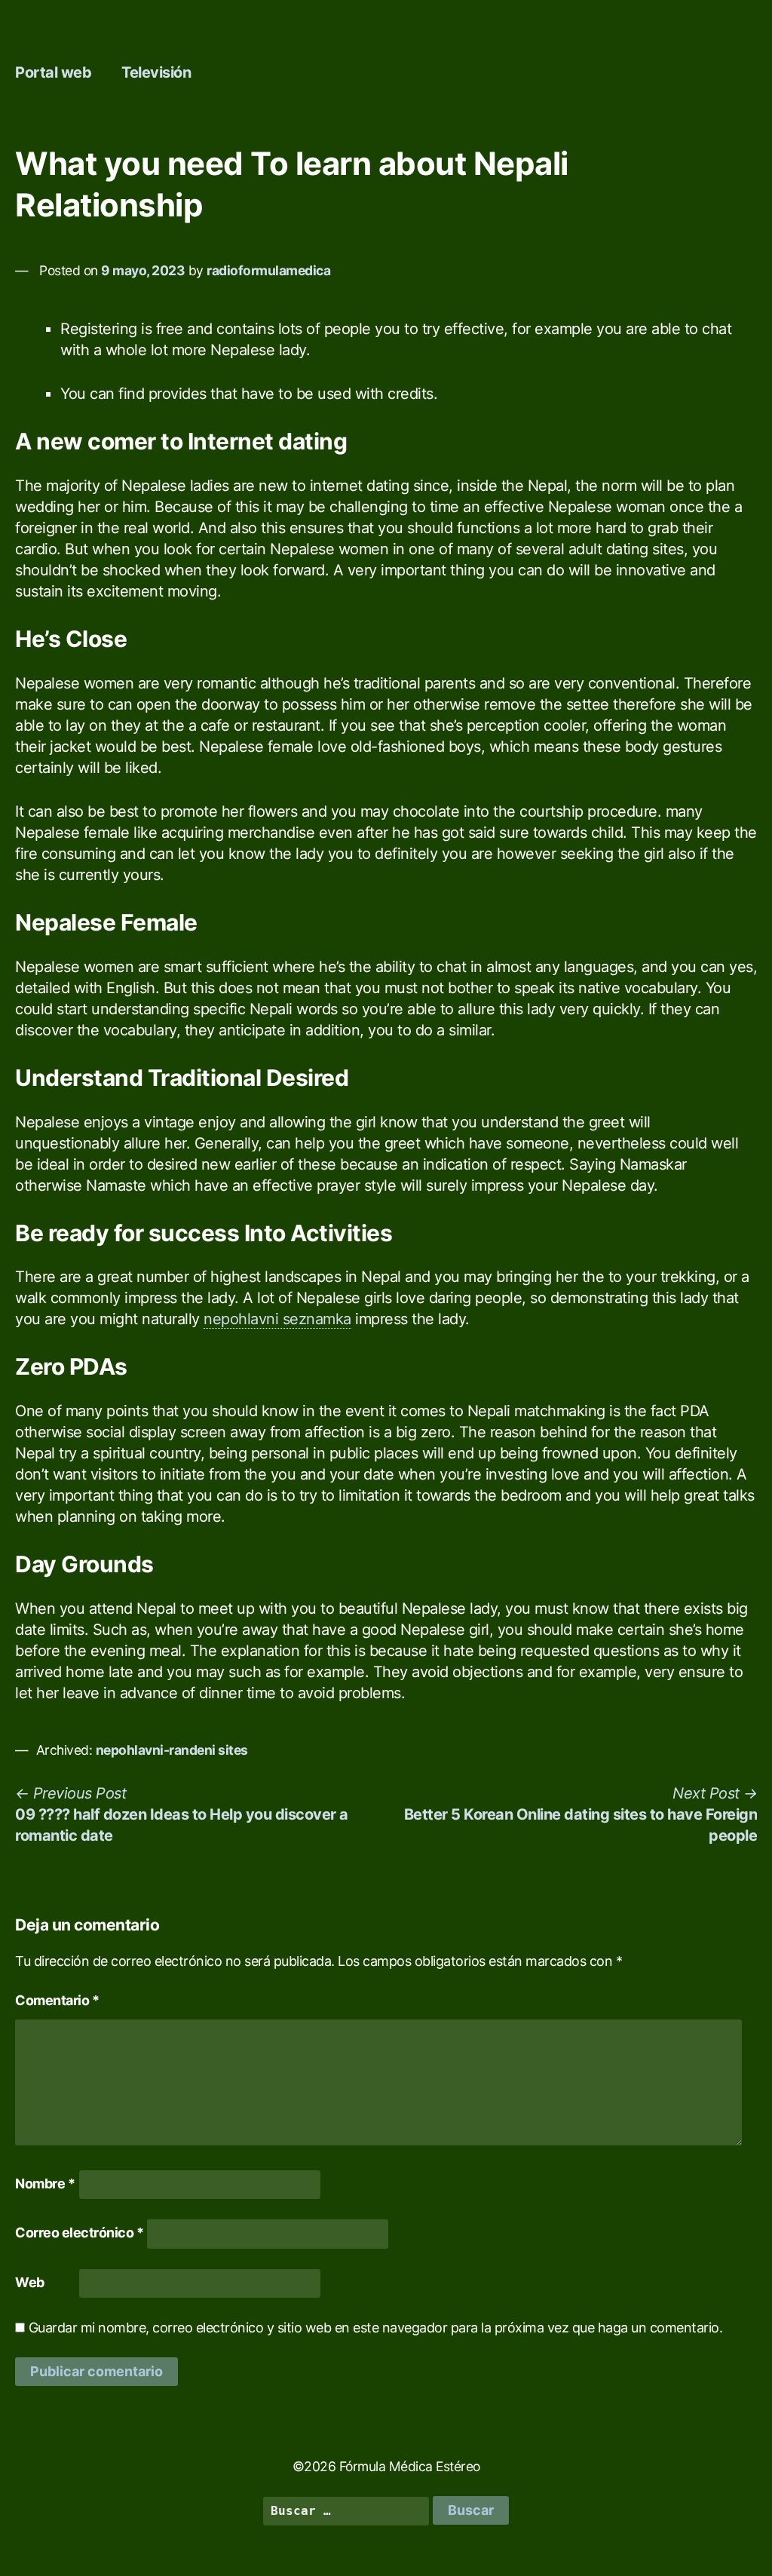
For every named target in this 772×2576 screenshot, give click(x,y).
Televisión (156, 72)
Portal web (53, 72)
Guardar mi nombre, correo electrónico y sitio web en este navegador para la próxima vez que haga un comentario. (376, 2328)
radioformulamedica (268, 270)
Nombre (45, 2183)
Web (30, 2282)
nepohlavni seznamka (277, 1319)
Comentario (57, 2000)
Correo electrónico (79, 2233)
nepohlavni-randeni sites (172, 1750)
